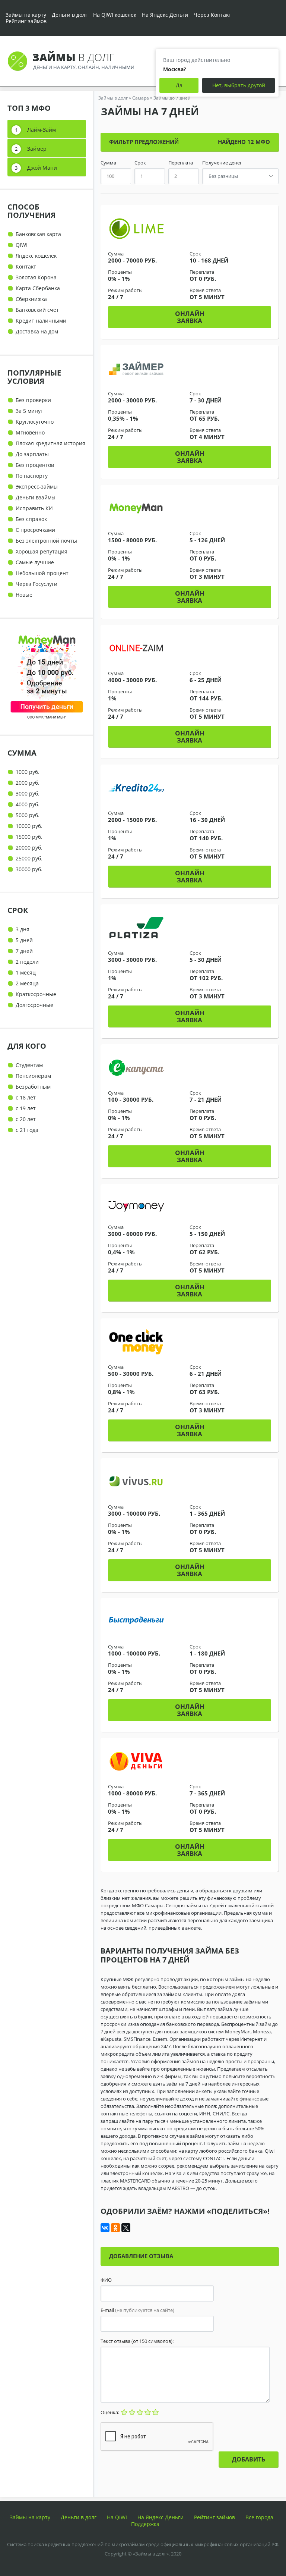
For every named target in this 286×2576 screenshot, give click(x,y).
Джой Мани (42, 168)
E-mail (137, 2310)
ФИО (106, 2280)
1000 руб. (28, 772)
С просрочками (35, 530)
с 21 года (27, 1130)
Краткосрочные (36, 994)
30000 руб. (29, 869)
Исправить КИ (34, 508)
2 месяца (27, 983)
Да (179, 85)
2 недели (27, 962)
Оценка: (110, 2412)
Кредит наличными (41, 321)
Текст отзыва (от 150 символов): (137, 2341)
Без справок (31, 519)
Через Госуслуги (36, 584)
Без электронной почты (46, 541)
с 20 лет (26, 1119)
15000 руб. (29, 837)
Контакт (26, 266)
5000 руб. (28, 815)
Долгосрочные (34, 1005)
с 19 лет (26, 1108)
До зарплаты (32, 454)
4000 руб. (28, 804)
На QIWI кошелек (115, 15)
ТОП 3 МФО (29, 108)
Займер (37, 149)
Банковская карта (38, 234)
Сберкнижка (31, 299)
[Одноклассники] (115, 2228)
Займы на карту (26, 15)
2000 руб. (28, 783)
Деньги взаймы (36, 497)
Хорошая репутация (42, 551)
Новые (24, 595)
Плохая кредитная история (50, 443)
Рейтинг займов (26, 21)
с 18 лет (26, 1097)
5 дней (24, 940)
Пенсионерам (33, 1076)
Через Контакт (212, 15)
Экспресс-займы (37, 487)
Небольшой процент (42, 573)
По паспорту (32, 476)
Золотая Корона (36, 277)
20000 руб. (29, 848)
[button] (190, 317)
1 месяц (26, 972)
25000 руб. (29, 858)
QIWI (22, 245)
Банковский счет (37, 310)
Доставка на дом (37, 331)
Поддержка (145, 2524)
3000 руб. (28, 793)
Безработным (33, 1087)
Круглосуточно (35, 422)
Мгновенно (30, 432)
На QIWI (117, 2517)
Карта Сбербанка (38, 288)
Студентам (29, 1065)
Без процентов (35, 465)
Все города (259, 2517)
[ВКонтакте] (105, 2228)
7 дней (24, 951)
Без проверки (33, 400)
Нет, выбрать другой (239, 85)
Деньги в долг (70, 15)
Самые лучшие (35, 562)
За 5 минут (29, 411)
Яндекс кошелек (36, 256)
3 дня (23, 929)
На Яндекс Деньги (165, 15)
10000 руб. (29, 826)
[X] (126, 2228)
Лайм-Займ (42, 130)
